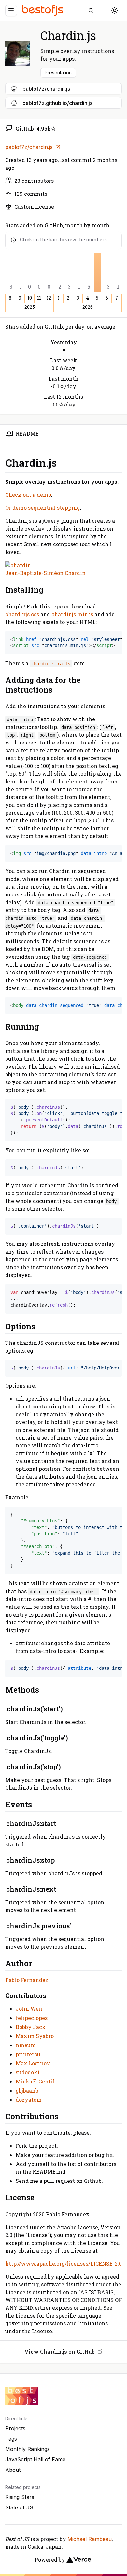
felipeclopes (32, 2018)
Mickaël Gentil (35, 2081)
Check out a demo (28, 495)
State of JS (19, 2507)
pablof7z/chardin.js (29, 147)
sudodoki (28, 2072)
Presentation (58, 73)
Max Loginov (33, 2063)
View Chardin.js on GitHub (60, 2351)
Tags (11, 2439)
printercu (28, 2054)
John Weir (29, 2009)
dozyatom (29, 2100)
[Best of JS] (43, 10)
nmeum (26, 2045)
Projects (15, 2428)
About (13, 2470)
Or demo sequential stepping (43, 508)
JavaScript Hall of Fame (35, 2459)
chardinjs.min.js (72, 614)
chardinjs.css (22, 614)
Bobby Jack (31, 2027)
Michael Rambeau (90, 2539)
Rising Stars (20, 2497)
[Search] (91, 10)
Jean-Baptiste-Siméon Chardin (45, 573)
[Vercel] (79, 2560)
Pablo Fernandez (27, 1980)
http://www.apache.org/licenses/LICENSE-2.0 (63, 2263)
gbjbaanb (27, 2090)
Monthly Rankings (28, 2449)
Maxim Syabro (35, 2036)
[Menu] (11, 10)
